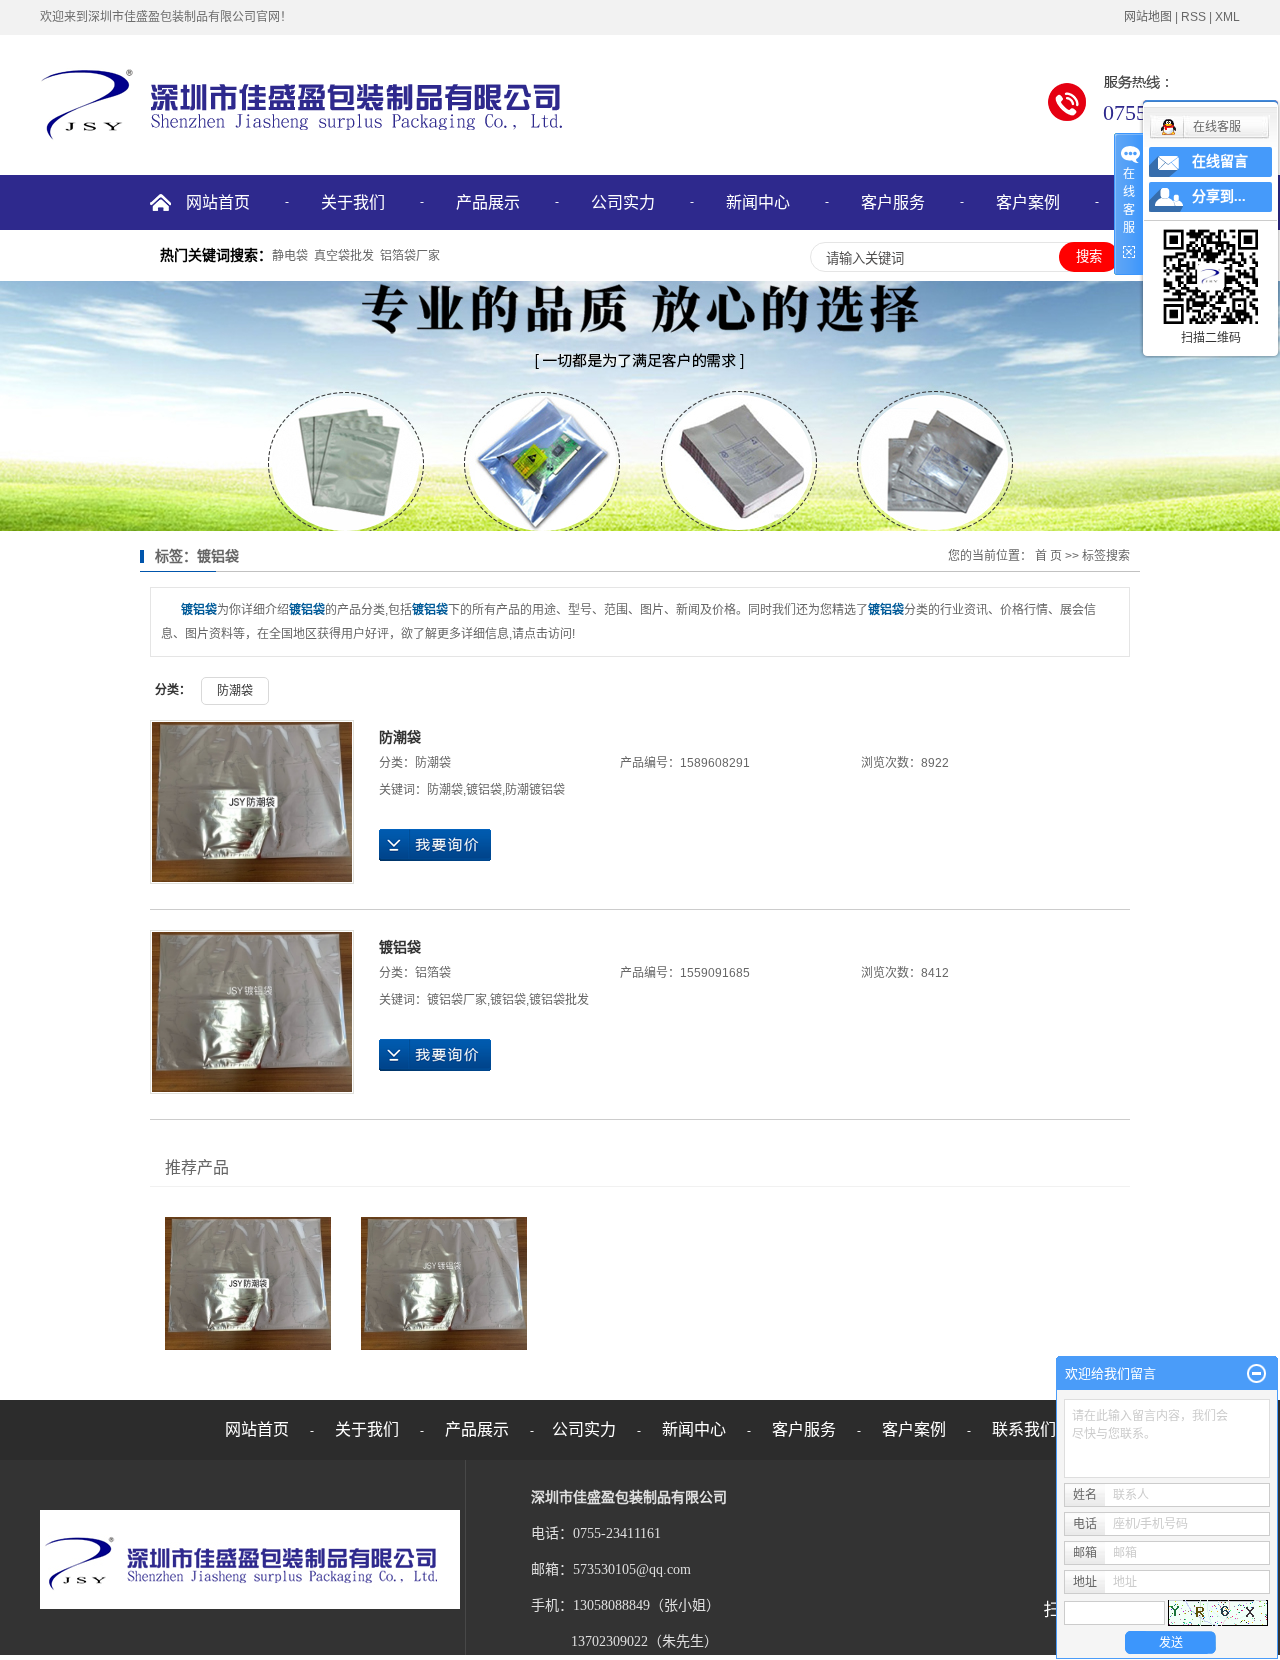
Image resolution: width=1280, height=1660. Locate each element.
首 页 (1048, 556)
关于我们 (353, 202)
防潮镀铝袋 (535, 790)
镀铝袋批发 (559, 1000)
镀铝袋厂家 (457, 1000)
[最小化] (1256, 1374)
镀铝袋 (484, 790)
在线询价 (435, 845)
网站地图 (1148, 17)
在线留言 (1220, 161)
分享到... (1219, 196)
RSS (1193, 17)
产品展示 (488, 202)
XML (1227, 17)
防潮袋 (235, 691)
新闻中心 (758, 202)
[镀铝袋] (252, 1012)
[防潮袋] (252, 802)
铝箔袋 (433, 973)
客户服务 (893, 202)
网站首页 (218, 202)
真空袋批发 (344, 256)
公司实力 (623, 202)
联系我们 (1024, 1429)
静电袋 (290, 256)
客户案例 (1028, 202)
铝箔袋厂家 (410, 256)
